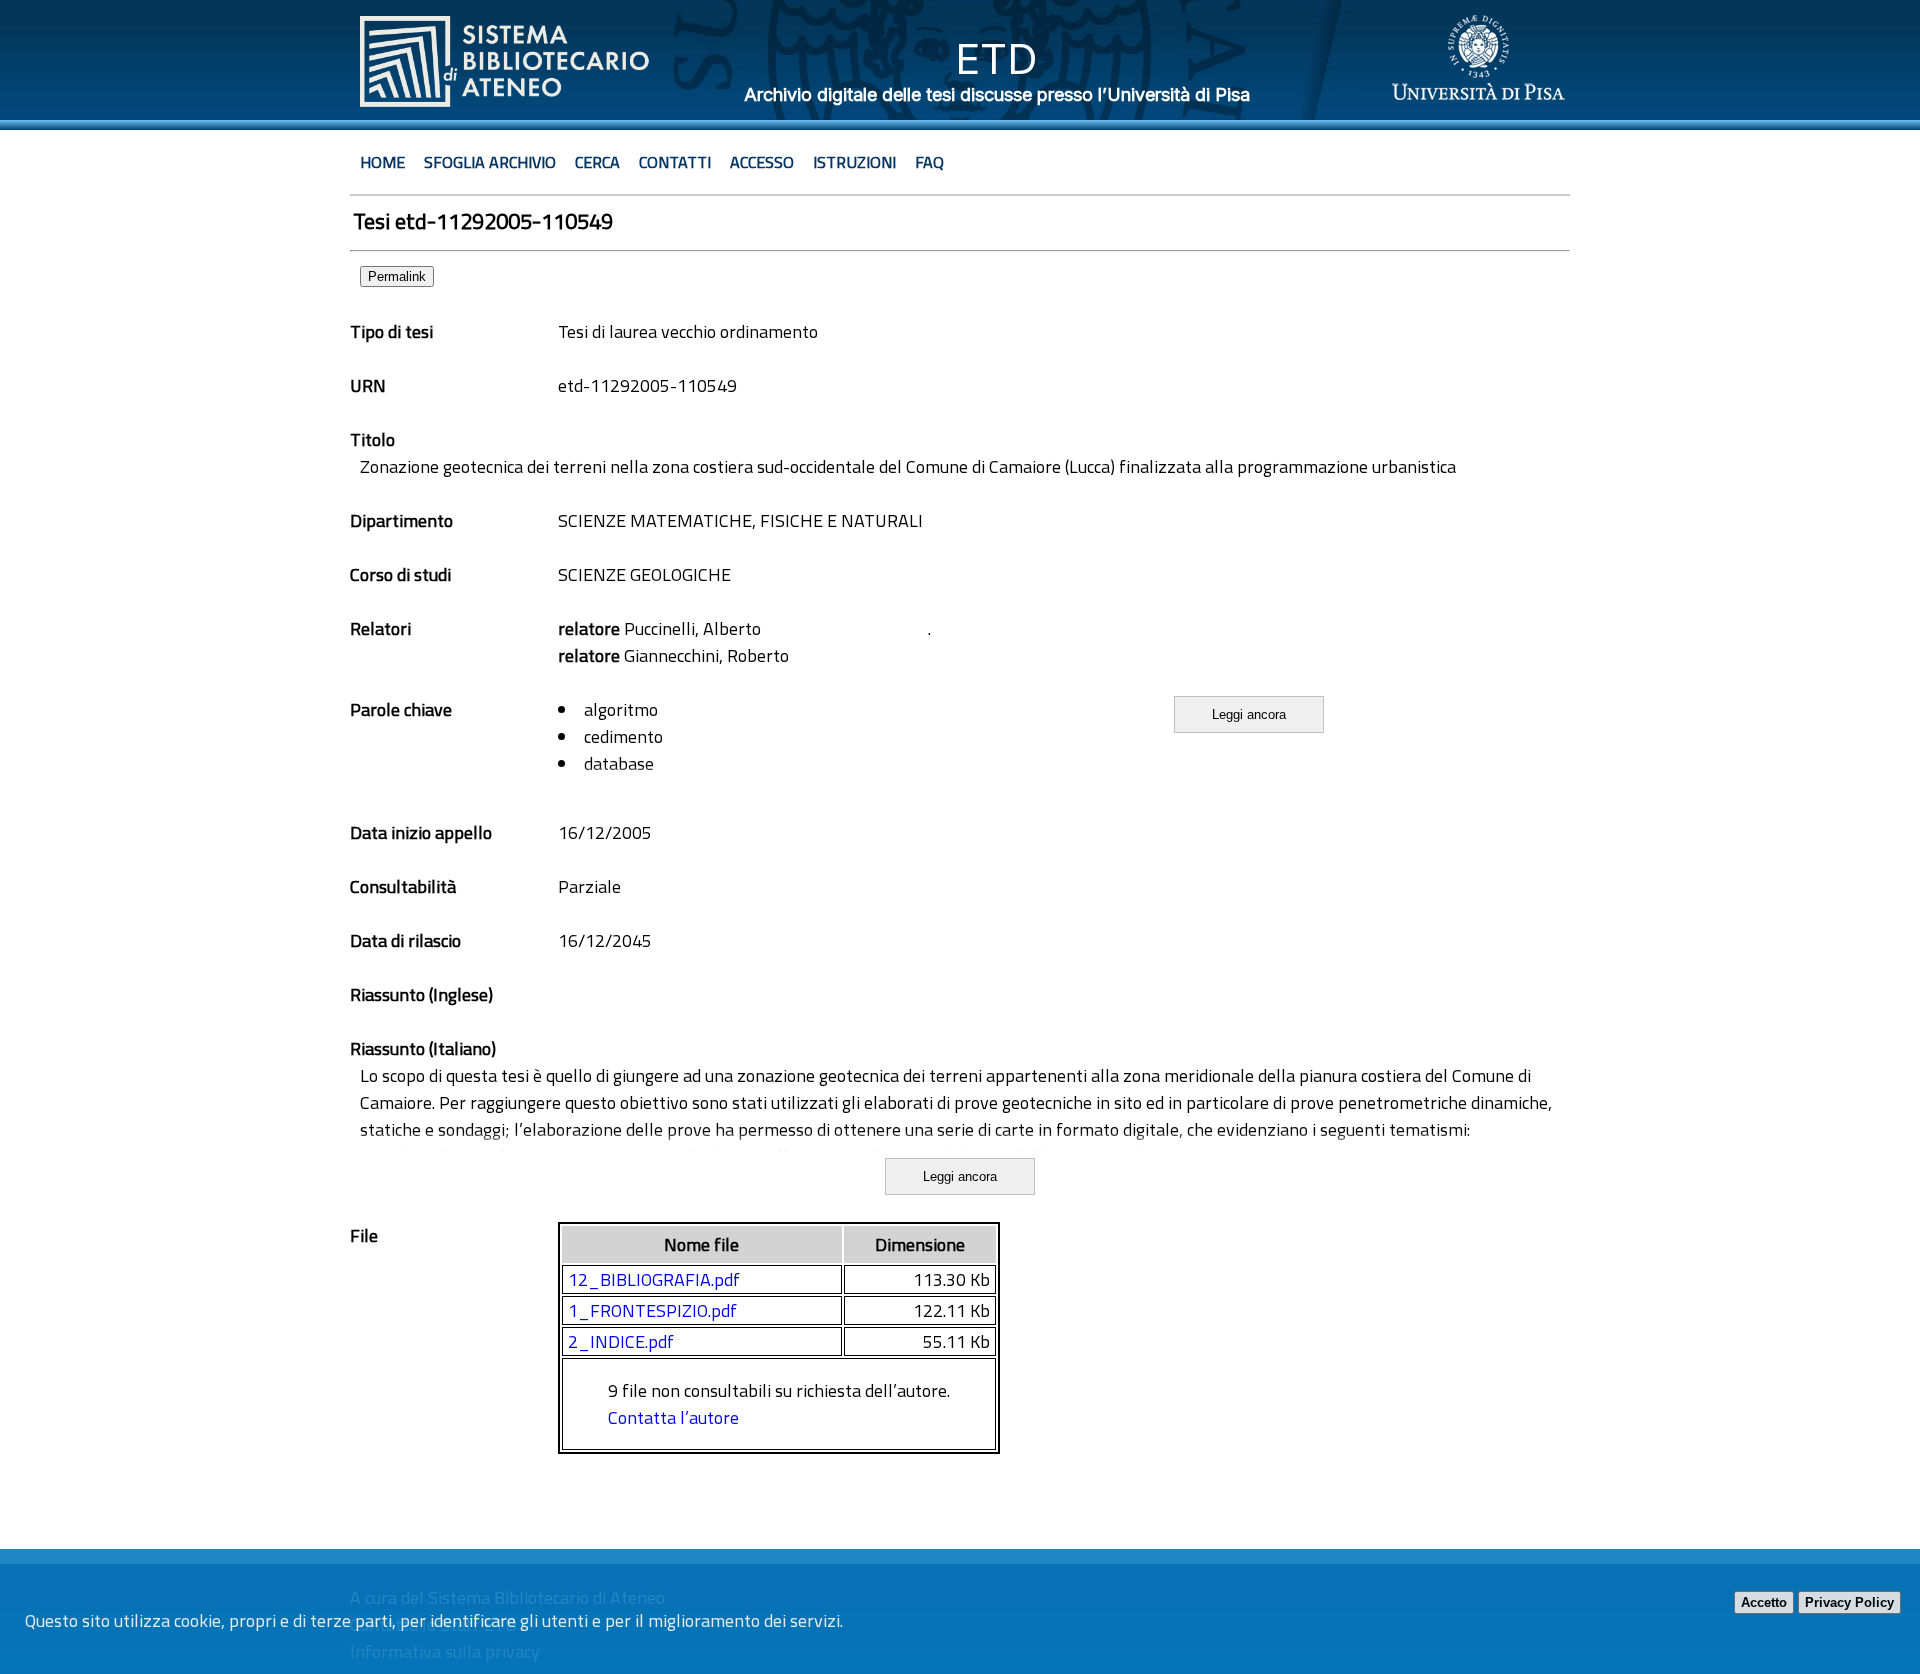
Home (382, 162)
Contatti (675, 162)
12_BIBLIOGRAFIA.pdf (654, 1279)
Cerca (597, 162)
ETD (996, 58)
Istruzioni (854, 162)
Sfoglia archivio (490, 162)
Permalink (397, 276)
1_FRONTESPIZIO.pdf (652, 1310)
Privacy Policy (1849, 1602)
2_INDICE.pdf (621, 1341)
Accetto (1764, 1602)
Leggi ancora (1249, 714)
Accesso (762, 162)
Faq (929, 162)
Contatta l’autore (673, 1417)
